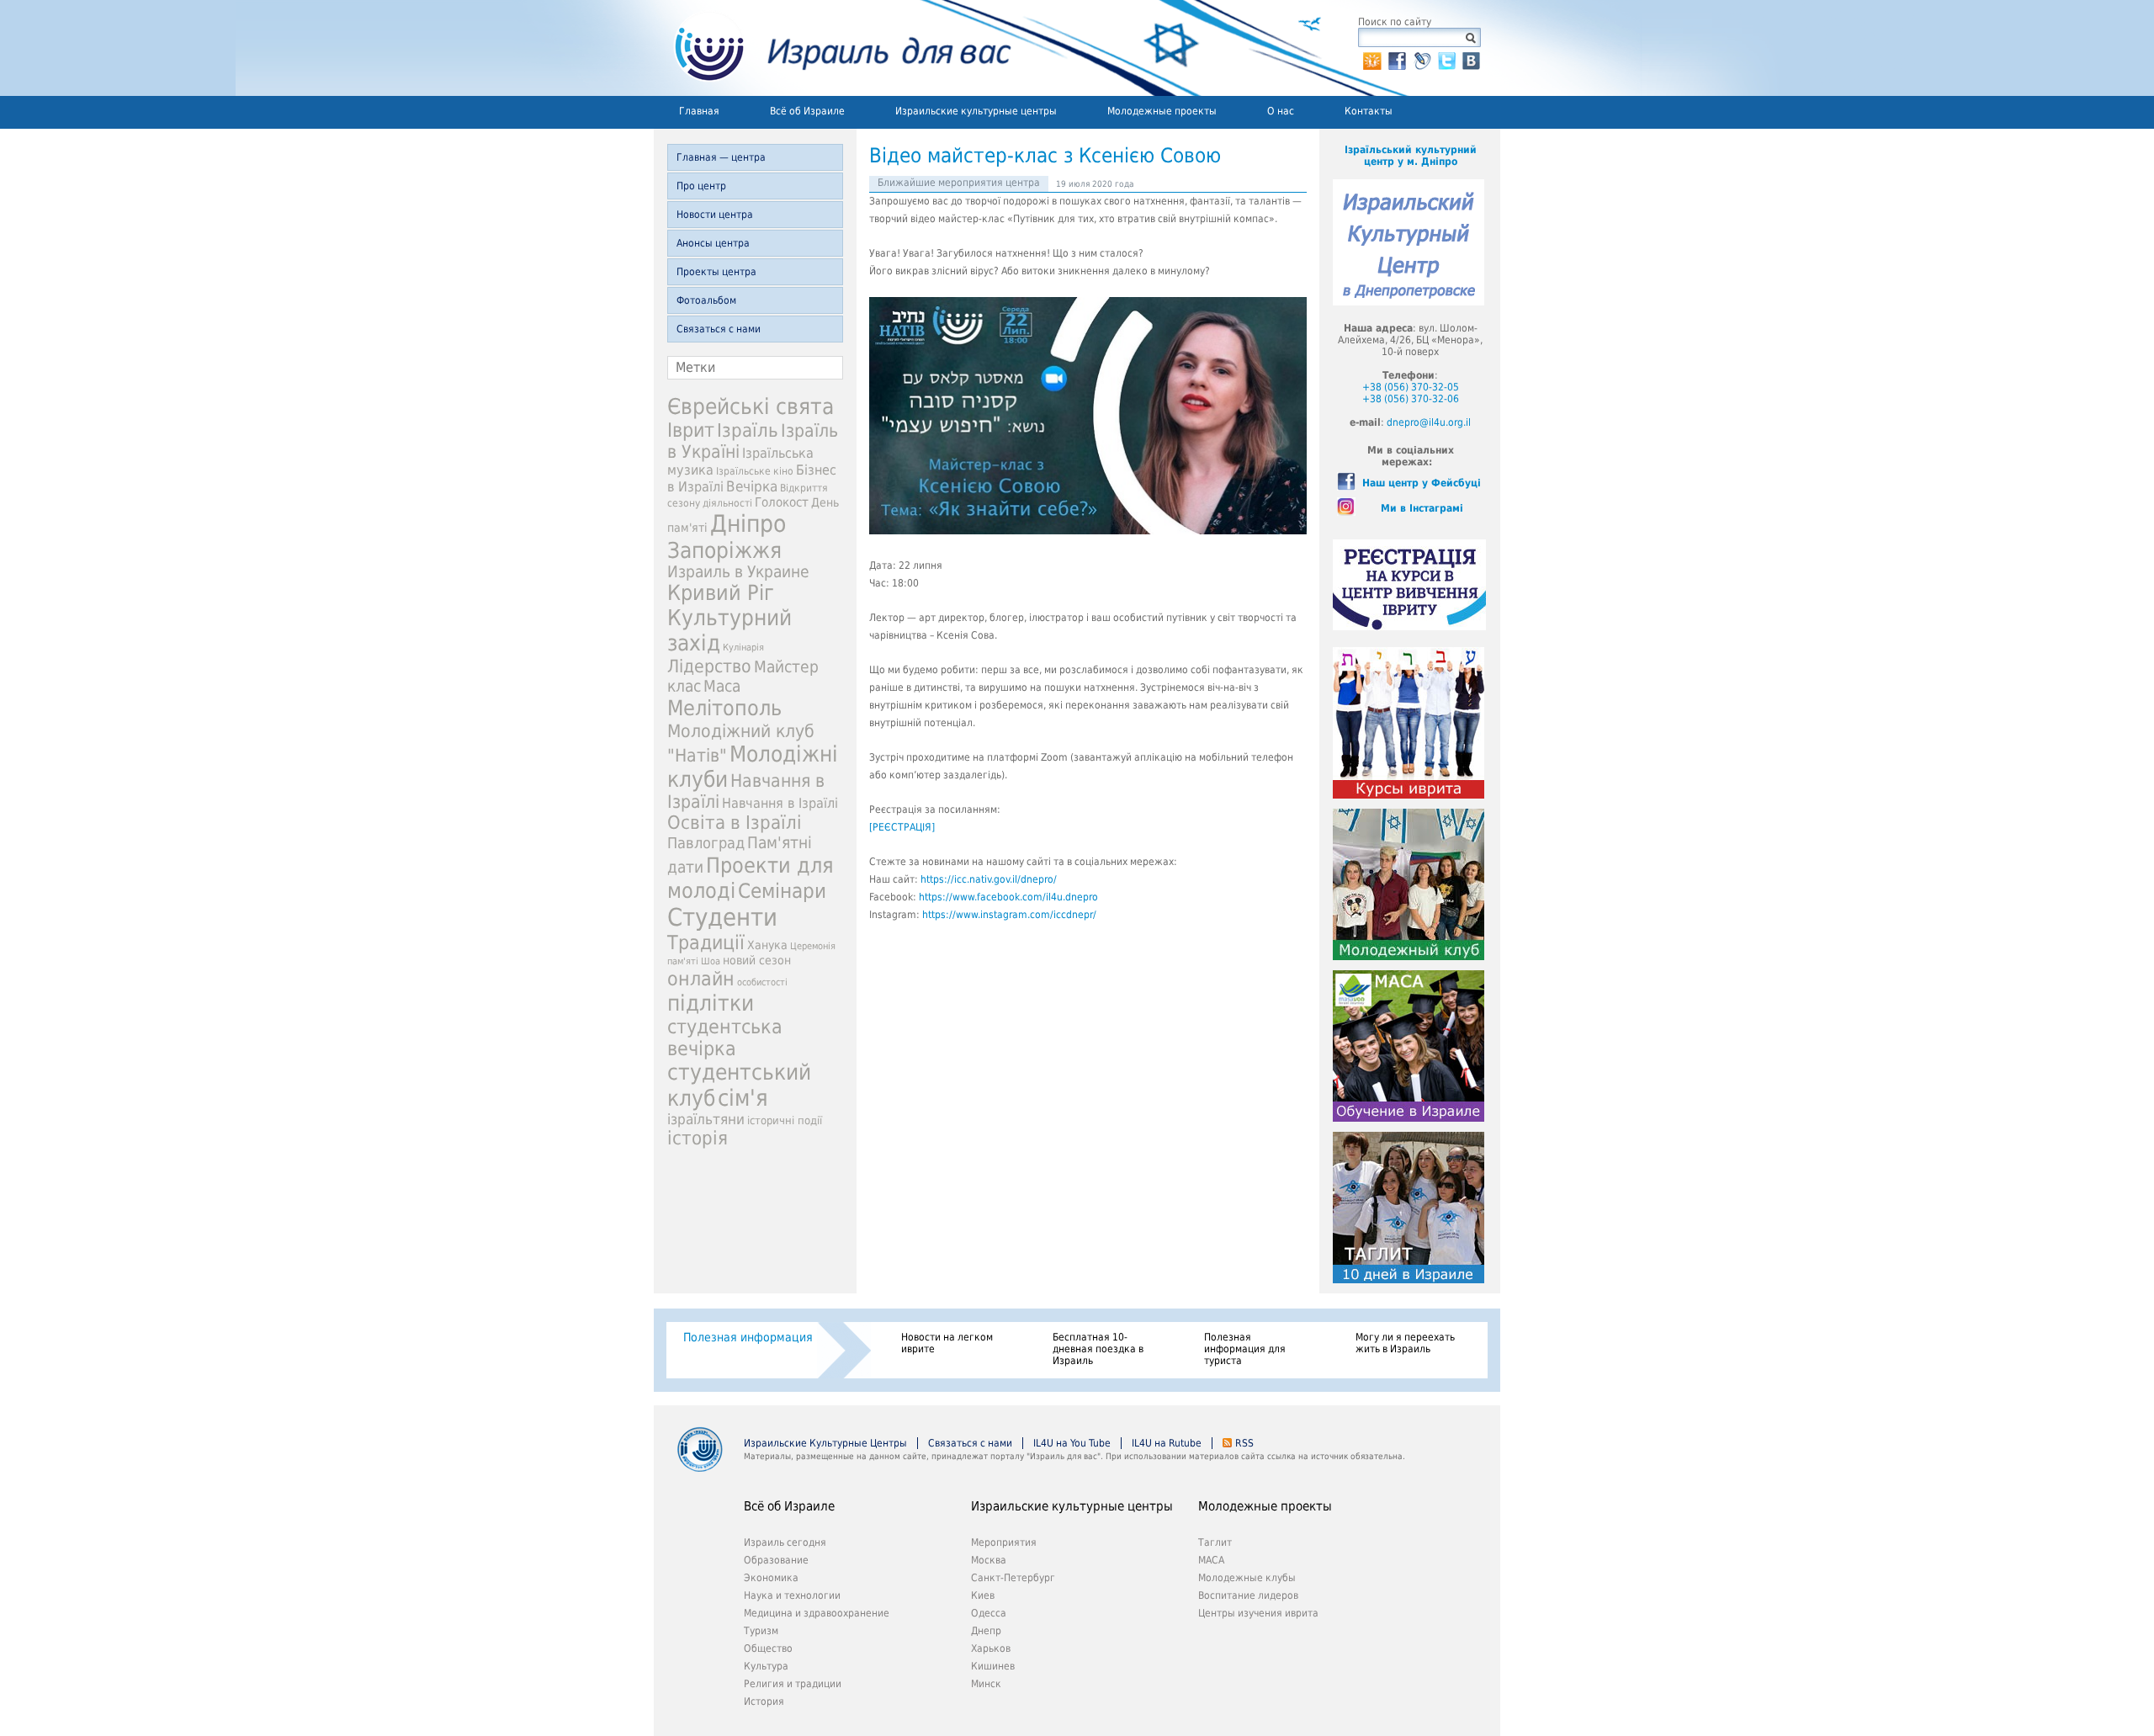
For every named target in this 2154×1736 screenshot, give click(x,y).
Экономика (771, 1578)
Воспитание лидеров (1248, 1595)
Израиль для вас (833, 48)
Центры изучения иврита (1258, 1613)
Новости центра (715, 215)
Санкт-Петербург (1013, 1578)
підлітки (711, 1003)
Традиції (706, 942)
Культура (766, 1666)
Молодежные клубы (1247, 1578)
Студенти (722, 917)
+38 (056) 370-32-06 (1411, 399)
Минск (986, 1684)
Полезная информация (748, 1337)
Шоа (711, 961)
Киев (983, 1595)
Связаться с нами (719, 329)
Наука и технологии (792, 1595)
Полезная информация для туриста (1245, 1349)
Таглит (1215, 1542)
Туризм (761, 1631)
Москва (989, 1560)
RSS (1244, 1443)
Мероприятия (1004, 1542)
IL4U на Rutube (1167, 1443)
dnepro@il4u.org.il (1429, 422)
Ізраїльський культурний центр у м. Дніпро (1411, 156)
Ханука (767, 945)
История (764, 1701)
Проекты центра (716, 272)
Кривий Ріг (721, 593)
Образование (776, 1560)
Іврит (691, 430)
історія (698, 1138)
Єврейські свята (751, 406)
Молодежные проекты (1162, 111)
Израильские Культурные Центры (825, 1443)
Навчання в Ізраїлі (780, 803)
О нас (1281, 111)
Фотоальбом (706, 300)
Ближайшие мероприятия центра (959, 183)
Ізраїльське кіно (755, 471)
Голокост (782, 502)
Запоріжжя (724, 550)
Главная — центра (721, 157)
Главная (699, 111)
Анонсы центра (713, 243)
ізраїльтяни (706, 1119)
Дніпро (748, 524)
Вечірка (752, 486)
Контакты (1369, 111)
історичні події (785, 1120)
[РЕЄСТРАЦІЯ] (902, 827)
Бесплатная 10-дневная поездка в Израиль (1098, 1349)
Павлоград (706, 843)
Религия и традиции (793, 1684)
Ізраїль (748, 430)
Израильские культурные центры (976, 111)
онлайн (701, 979)
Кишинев (993, 1666)
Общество (768, 1648)
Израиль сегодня (785, 1542)
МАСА (1211, 1560)
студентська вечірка (725, 1038)
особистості (762, 982)
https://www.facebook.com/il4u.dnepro (1008, 897)
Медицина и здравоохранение (817, 1613)
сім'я (743, 1098)
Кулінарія (743, 648)
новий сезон (757, 960)
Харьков (991, 1648)
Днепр (986, 1631)
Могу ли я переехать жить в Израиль (1405, 1343)
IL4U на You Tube (1072, 1443)
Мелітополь (724, 708)
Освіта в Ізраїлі (735, 823)
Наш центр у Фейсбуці (1422, 483)
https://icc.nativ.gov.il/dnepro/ (989, 879)
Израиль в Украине (738, 572)
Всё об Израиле (807, 111)
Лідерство (709, 666)
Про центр (701, 186)
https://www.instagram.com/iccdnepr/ (1009, 915)
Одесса (989, 1613)
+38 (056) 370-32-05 (1411, 387)
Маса (722, 686)
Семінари (782, 891)
